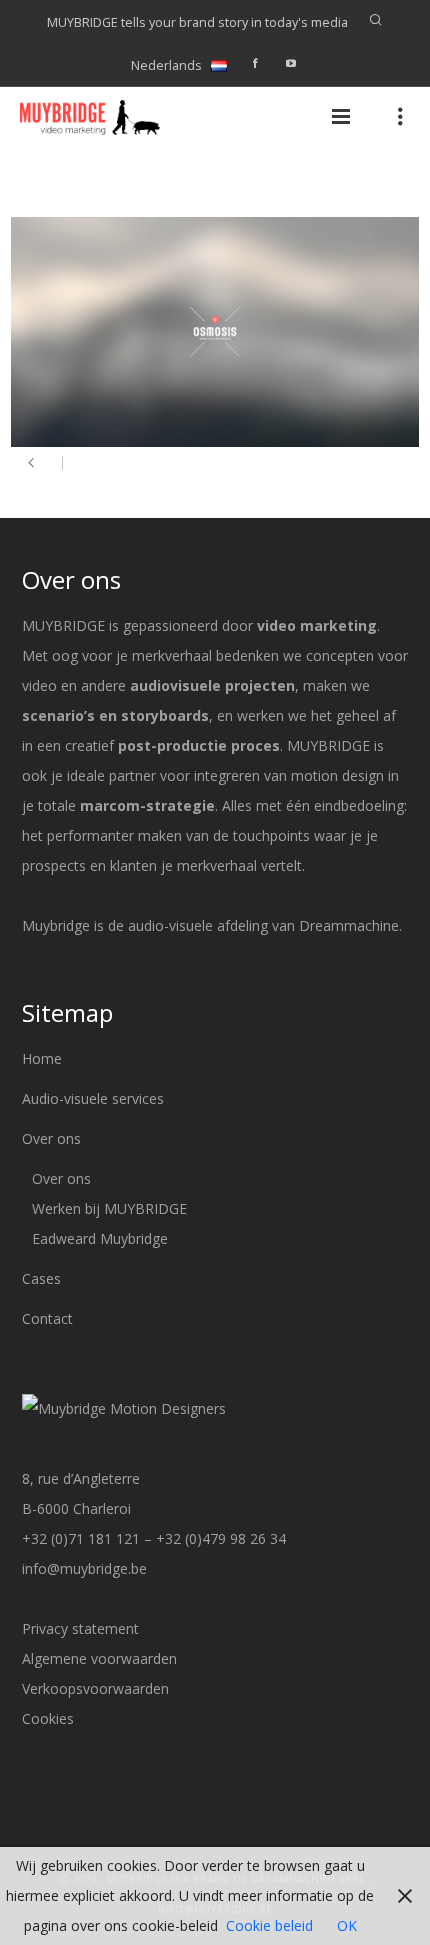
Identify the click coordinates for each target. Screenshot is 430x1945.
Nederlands (166, 65)
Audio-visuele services (93, 1098)
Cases (41, 1278)
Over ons (51, 1138)
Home (42, 1058)
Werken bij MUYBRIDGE (109, 1208)
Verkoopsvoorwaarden (95, 1688)
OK (347, 1925)
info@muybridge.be (84, 1568)
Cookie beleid (269, 1925)
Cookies (48, 1718)
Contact (47, 1318)
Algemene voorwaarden (99, 1658)
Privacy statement (80, 1628)
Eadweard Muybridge (100, 1238)
